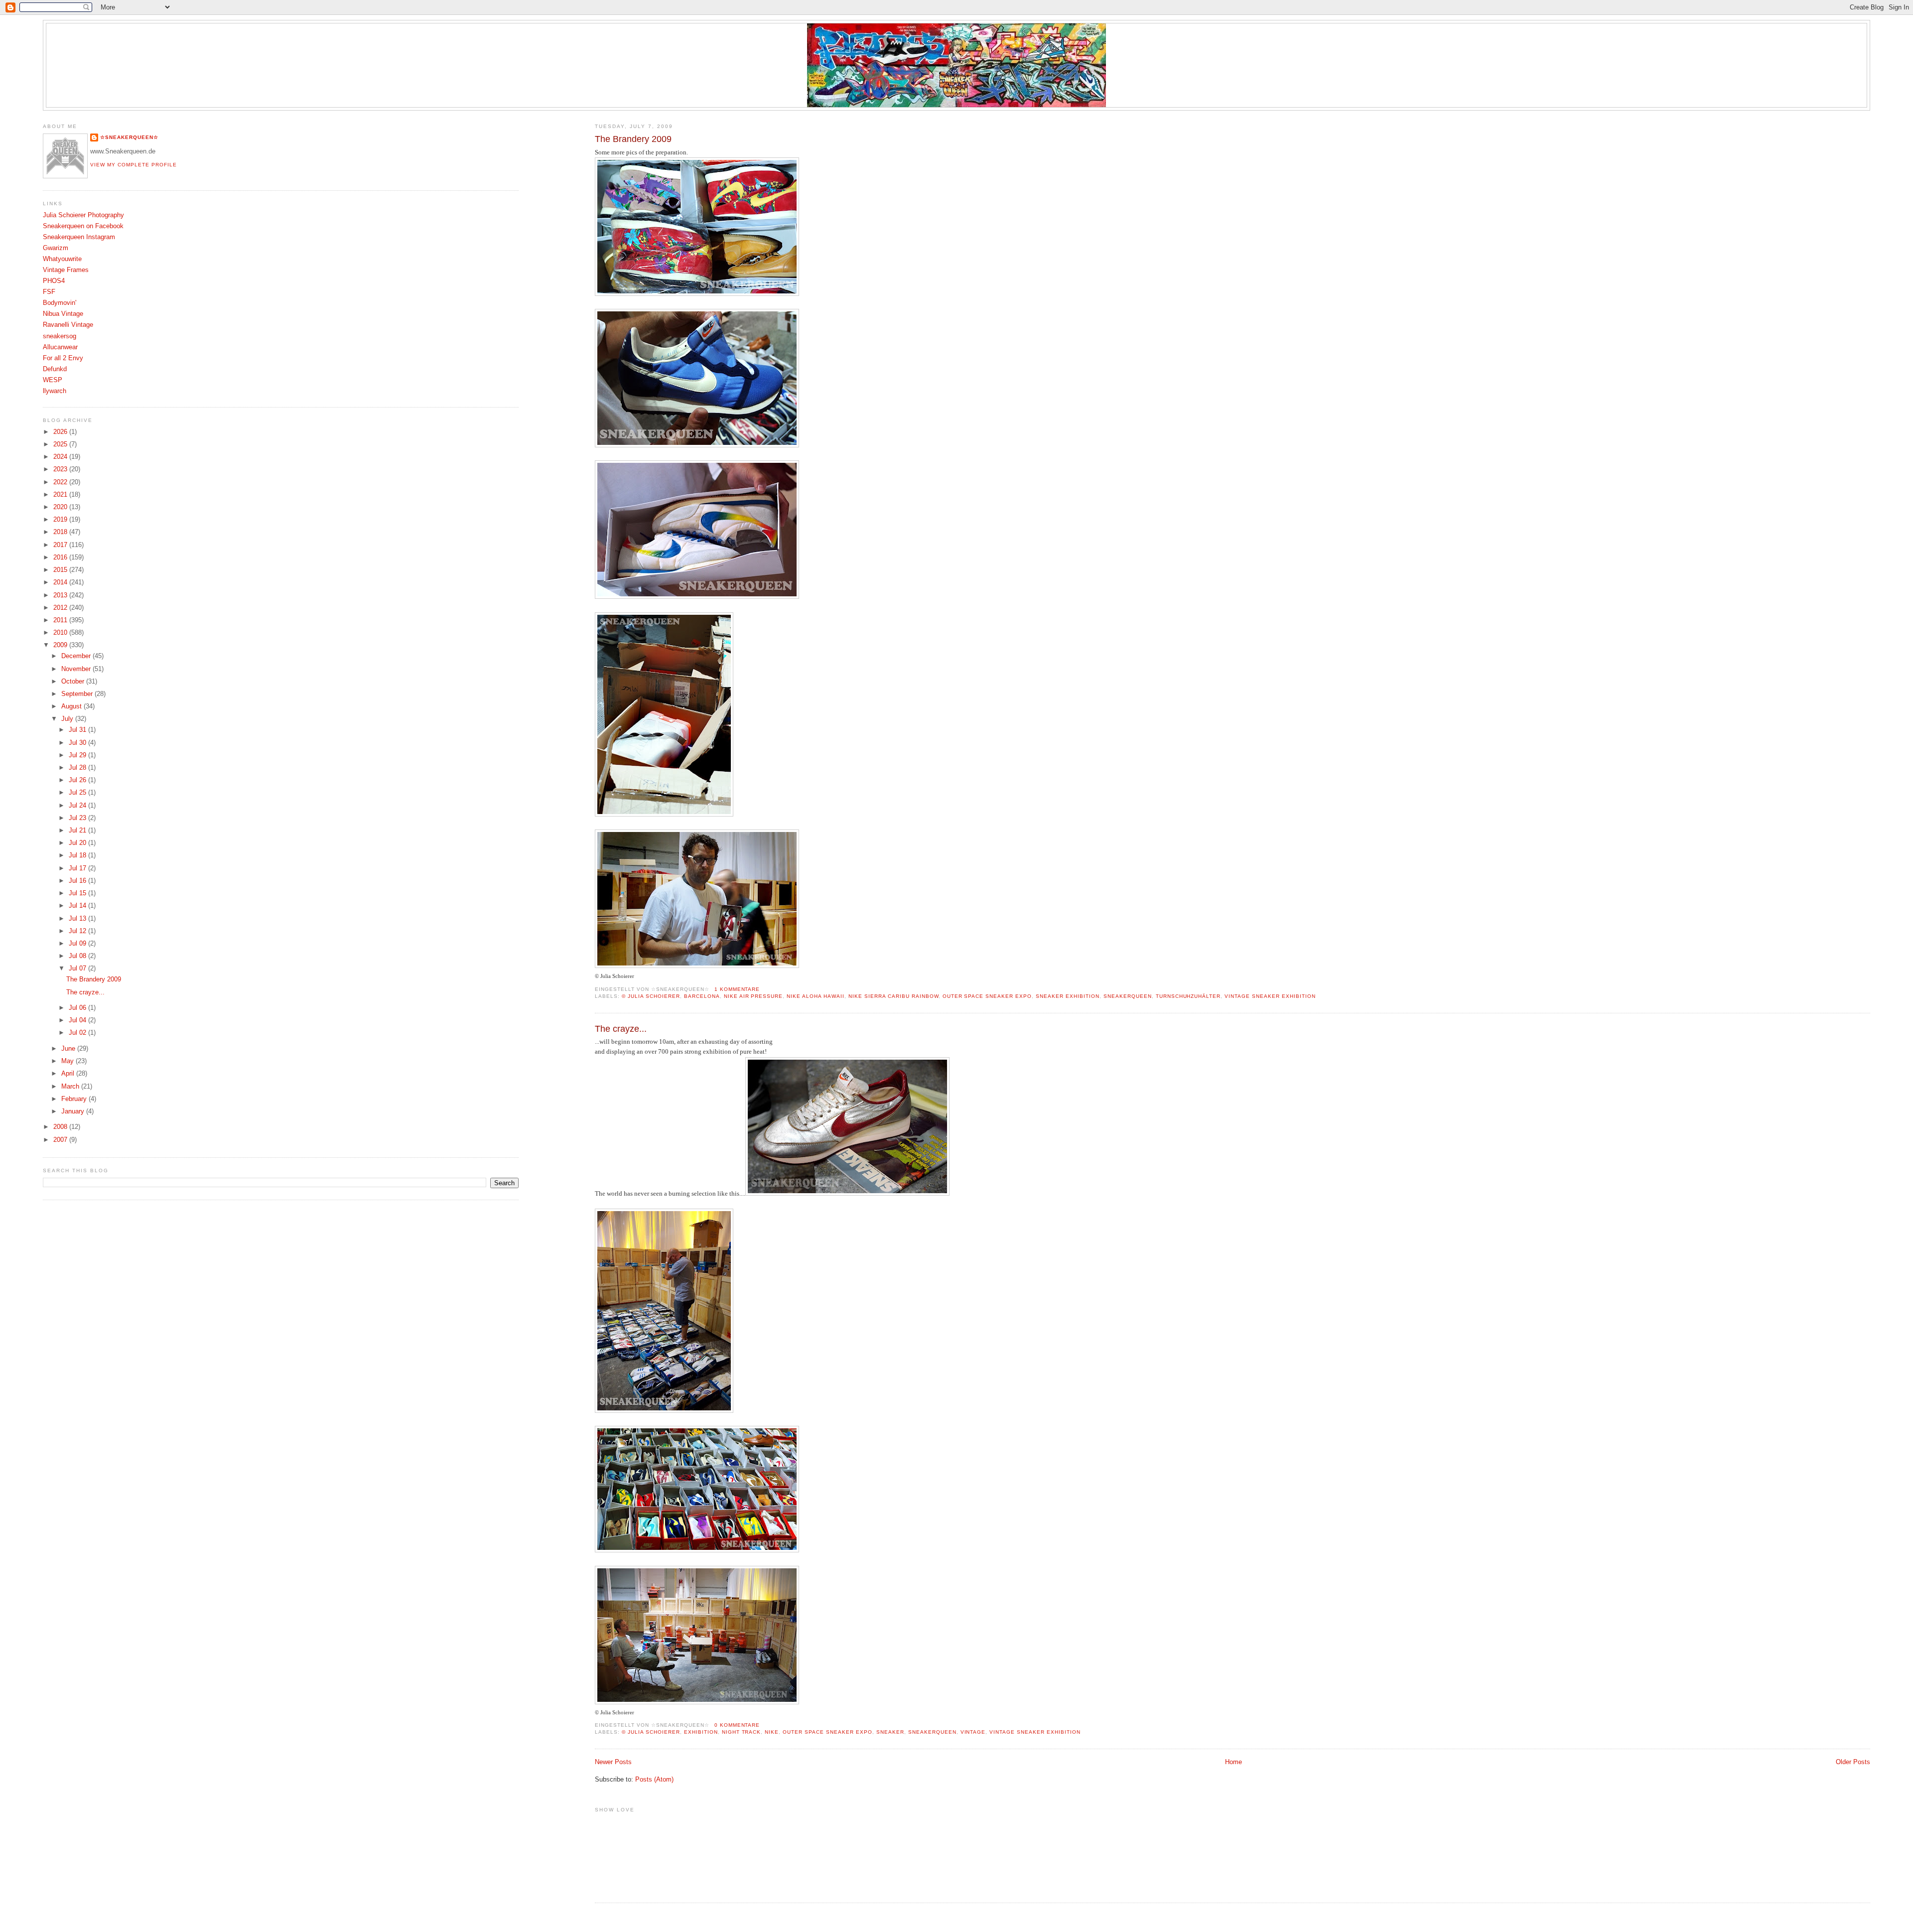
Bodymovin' (60, 303)
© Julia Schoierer (651, 996)
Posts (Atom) (654, 1780)
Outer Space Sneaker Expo (987, 996)
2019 (61, 520)
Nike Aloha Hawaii (816, 996)
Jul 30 (78, 743)
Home (1233, 1762)
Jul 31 (78, 730)
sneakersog (60, 336)
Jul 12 (78, 931)
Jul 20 (78, 843)
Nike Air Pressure (753, 996)
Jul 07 (78, 968)
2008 (61, 1127)
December (77, 656)
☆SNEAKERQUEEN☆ (129, 137)
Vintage (973, 1732)
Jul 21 (78, 830)
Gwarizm (56, 248)
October (74, 682)
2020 (61, 507)
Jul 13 (78, 919)
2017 (61, 545)
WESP (53, 380)
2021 (61, 495)
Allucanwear (60, 347)
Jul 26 (78, 780)
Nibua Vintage (63, 314)
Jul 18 (78, 855)
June (69, 1049)
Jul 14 (78, 906)
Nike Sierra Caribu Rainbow (893, 996)
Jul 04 (78, 1020)
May (68, 1061)
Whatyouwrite (62, 259)
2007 (61, 1140)
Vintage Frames (66, 270)
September (78, 694)
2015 (61, 570)
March (71, 1087)
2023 (61, 469)
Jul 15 (78, 893)
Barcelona (702, 996)
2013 (61, 595)
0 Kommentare (737, 1725)
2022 (61, 482)
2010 (61, 633)
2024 (61, 457)
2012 (61, 608)
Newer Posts (613, 1762)
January (74, 1111)
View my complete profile (134, 165)
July (68, 719)
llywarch (55, 391)
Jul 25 (78, 793)
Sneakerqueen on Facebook (83, 226)
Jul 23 (78, 818)
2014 (61, 582)
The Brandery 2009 (633, 139)
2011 (61, 620)
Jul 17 (78, 868)
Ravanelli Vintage (68, 325)
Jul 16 (78, 881)
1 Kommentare (737, 989)
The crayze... (621, 1029)
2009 (61, 645)
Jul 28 (78, 768)
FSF (49, 292)
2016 (61, 557)
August (72, 706)
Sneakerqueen (1128, 996)
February (75, 1099)
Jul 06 (78, 1008)
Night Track (742, 1732)
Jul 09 (78, 944)
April (69, 1074)
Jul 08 (78, 956)
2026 (61, 432)
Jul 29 (78, 755)
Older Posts (1853, 1762)
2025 (61, 444)
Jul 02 (78, 1033)
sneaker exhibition (1068, 996)
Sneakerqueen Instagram (79, 237)
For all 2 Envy (63, 358)
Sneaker (890, 1732)
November (77, 669)
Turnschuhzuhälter (1188, 996)
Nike (772, 1732)
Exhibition (701, 1732)
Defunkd (55, 369)
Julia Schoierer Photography (83, 215)
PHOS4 (54, 281)
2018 (61, 532)
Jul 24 (78, 806)
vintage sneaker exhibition (1270, 996)
